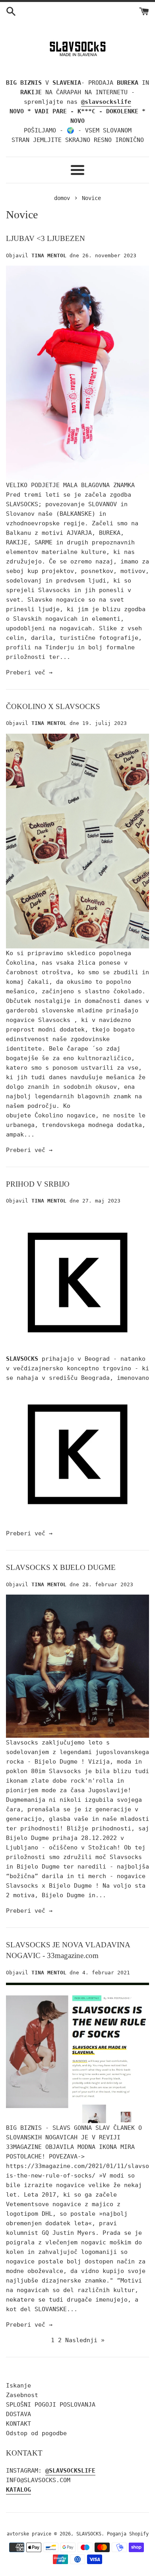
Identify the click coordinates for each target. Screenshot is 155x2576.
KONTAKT (18, 2424)
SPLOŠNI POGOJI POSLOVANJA (51, 2405)
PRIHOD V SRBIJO (38, 1184)
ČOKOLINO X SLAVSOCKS (53, 706)
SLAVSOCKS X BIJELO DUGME (61, 1567)
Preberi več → (29, 672)
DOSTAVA (18, 2414)
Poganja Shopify (128, 2534)
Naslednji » (85, 2340)
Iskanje (18, 2386)
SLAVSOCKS (89, 2534)
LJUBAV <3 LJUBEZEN (46, 238)
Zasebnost (22, 2395)
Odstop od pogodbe (36, 2433)
